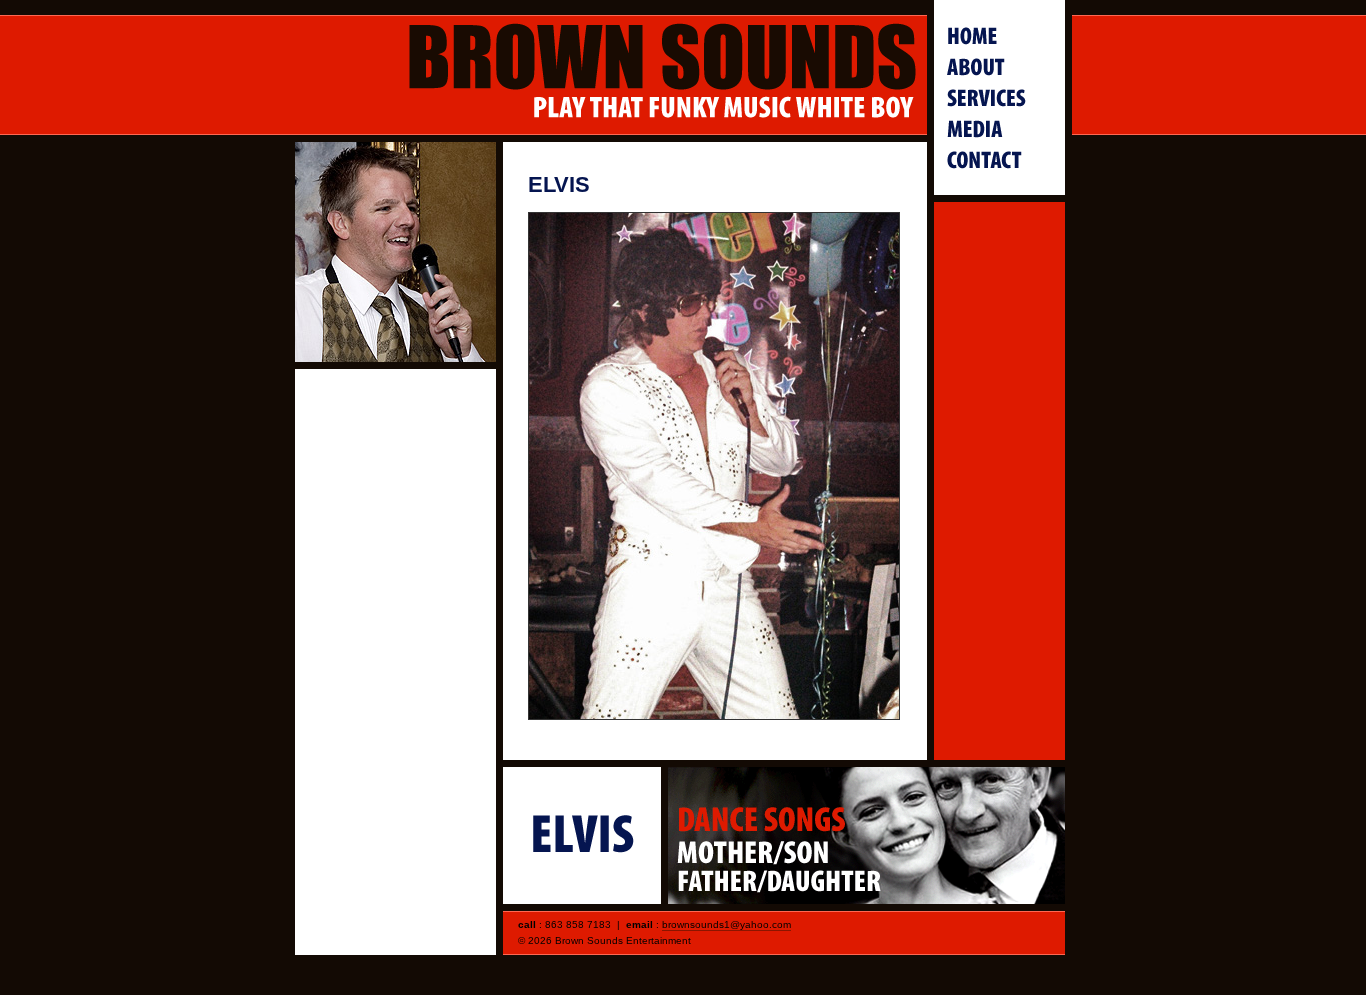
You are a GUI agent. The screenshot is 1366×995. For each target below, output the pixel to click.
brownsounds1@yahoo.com (726, 924)
